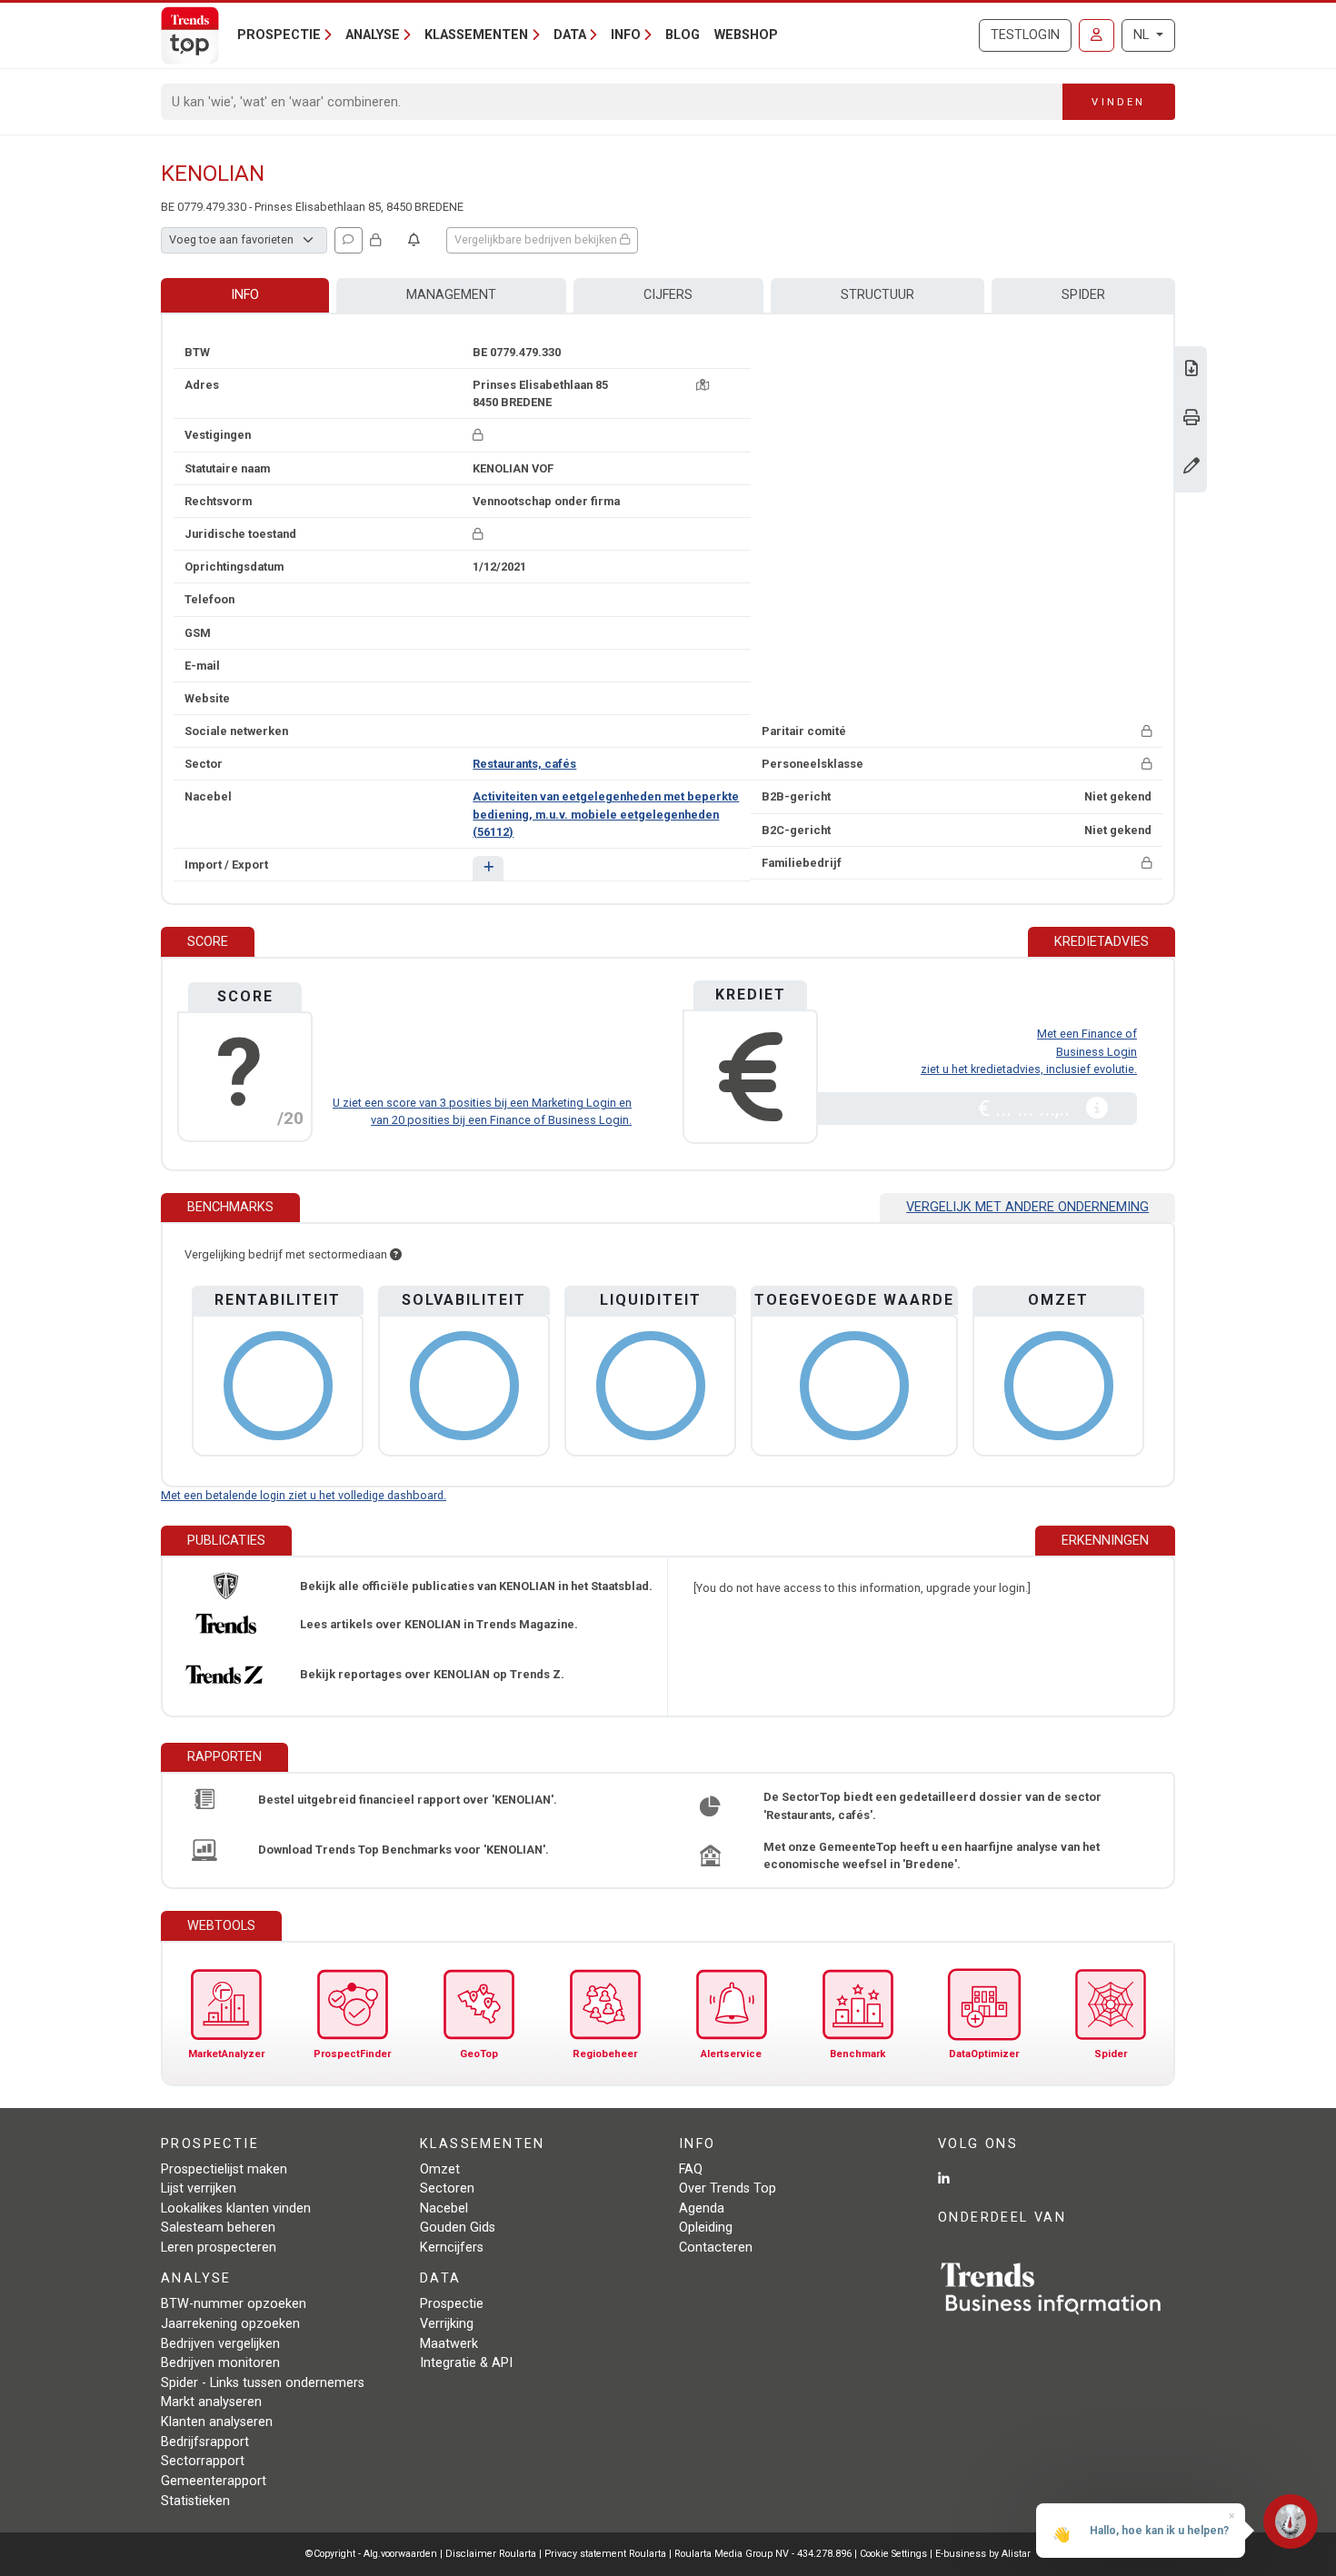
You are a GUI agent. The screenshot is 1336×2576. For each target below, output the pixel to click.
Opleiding (706, 2228)
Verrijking (447, 2324)
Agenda (702, 2208)
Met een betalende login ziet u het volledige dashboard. (304, 1495)
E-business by (983, 2554)
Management (451, 295)
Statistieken (195, 2501)
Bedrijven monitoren (220, 2363)
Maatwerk (449, 2344)
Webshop (746, 35)
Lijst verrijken (199, 2188)
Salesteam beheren (218, 2228)
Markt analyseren (211, 2402)
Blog (683, 35)
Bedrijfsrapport (205, 2442)
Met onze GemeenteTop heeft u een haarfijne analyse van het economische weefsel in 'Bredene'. (932, 1855)
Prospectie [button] (279, 35)
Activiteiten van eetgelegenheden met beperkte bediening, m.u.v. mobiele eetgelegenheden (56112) (606, 814)
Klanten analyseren (217, 2422)
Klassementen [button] (476, 35)
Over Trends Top (728, 2188)
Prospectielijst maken (224, 2169)
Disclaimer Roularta (491, 2554)
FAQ (691, 2169)
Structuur (877, 295)
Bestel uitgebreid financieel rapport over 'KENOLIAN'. (408, 1800)
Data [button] (570, 35)
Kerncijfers (452, 2248)
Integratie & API (466, 2363)
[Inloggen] (1097, 35)
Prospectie (452, 2304)
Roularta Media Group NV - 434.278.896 (764, 2554)
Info (245, 295)
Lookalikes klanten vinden (236, 2208)
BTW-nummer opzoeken (234, 2304)
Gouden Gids (458, 2228)
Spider (1083, 295)
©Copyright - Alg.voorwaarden (371, 2554)
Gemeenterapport (214, 2481)
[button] (488, 868)
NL (1143, 35)
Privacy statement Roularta (605, 2554)
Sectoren (447, 2188)
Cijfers (668, 295)
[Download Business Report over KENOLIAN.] (1191, 370)
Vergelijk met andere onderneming (1027, 1207)
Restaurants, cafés (524, 764)
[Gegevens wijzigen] (1191, 467)
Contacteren (716, 2248)
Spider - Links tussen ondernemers (263, 2383)
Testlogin (1025, 35)
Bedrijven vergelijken (220, 2344)
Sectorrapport (203, 2461)
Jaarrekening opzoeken (230, 2324)
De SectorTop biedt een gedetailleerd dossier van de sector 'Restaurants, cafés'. (932, 1805)
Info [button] (626, 35)
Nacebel (444, 2208)
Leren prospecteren (219, 2248)
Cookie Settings (895, 2554)
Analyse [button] (373, 35)
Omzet (440, 2169)
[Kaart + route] (703, 385)
